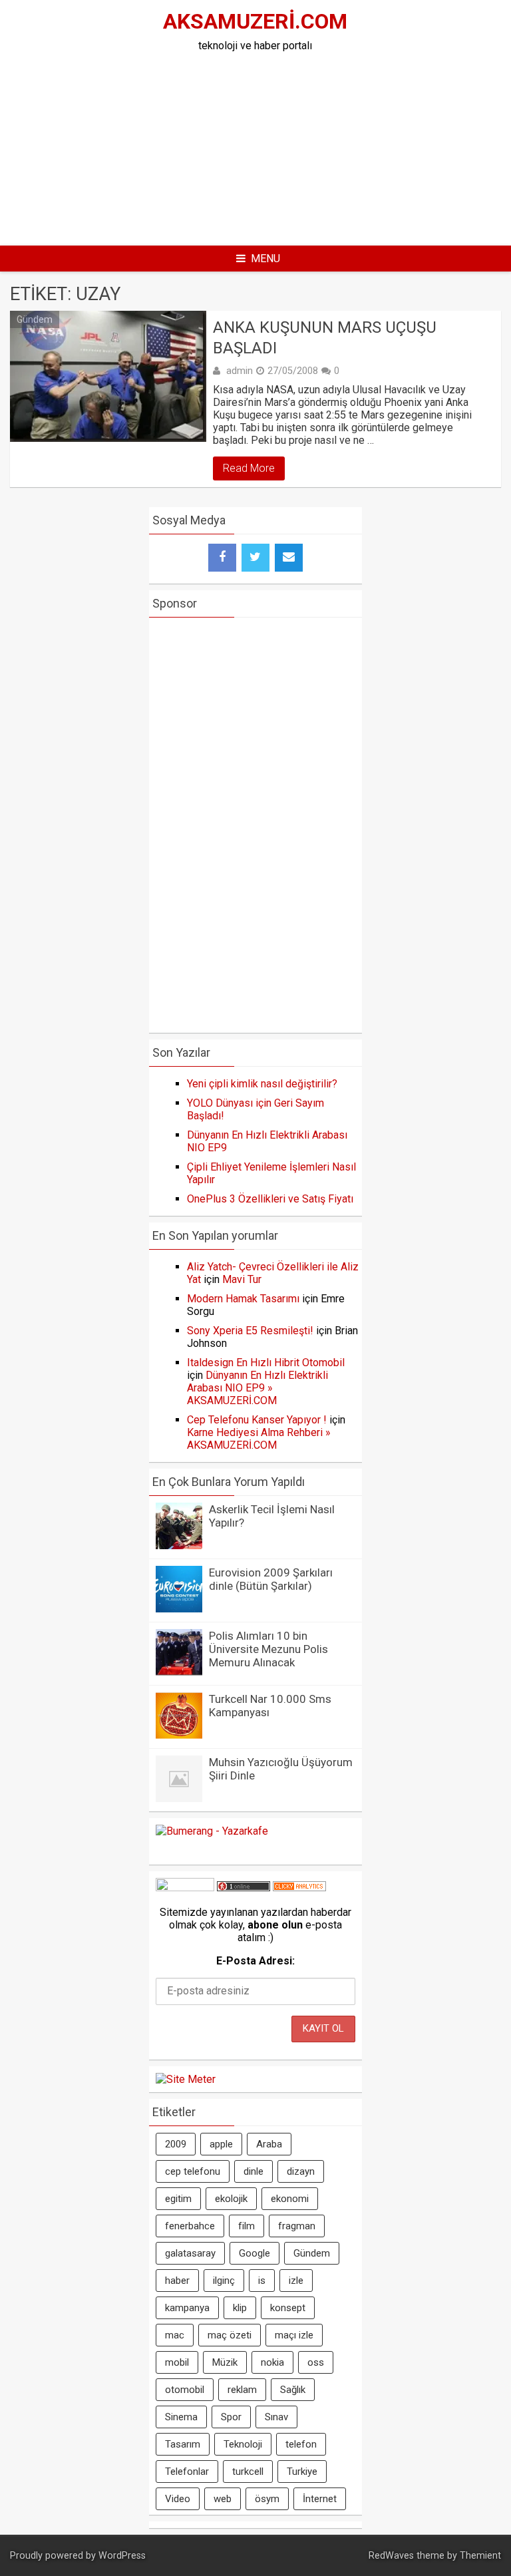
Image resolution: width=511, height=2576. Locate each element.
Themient (480, 2556)
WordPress (122, 2556)
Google (255, 2253)
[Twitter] (255, 558)
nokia (272, 2362)
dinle (254, 2171)
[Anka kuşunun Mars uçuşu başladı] (108, 376)
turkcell (248, 2472)
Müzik (225, 2362)
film (247, 2226)
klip (240, 2308)
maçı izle (294, 2335)
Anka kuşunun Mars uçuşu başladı (325, 338)
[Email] (289, 558)
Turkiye (302, 2472)
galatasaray (190, 2253)
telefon (301, 2444)
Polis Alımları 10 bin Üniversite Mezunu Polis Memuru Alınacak (268, 1649)
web (223, 2499)
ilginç (224, 2281)
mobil (177, 2362)
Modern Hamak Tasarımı (243, 1299)
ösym (267, 2499)
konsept (288, 2308)
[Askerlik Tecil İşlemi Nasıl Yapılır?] (179, 1546)
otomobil (185, 2390)
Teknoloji (243, 2444)
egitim (178, 2199)
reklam (242, 2390)
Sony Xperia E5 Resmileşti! (250, 1331)
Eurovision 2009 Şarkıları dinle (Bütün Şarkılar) (271, 1579)
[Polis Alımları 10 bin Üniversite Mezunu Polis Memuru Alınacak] (179, 1672)
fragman (297, 2226)
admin (240, 371)
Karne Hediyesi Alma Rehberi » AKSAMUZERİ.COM (259, 1439)
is (262, 2281)
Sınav (276, 2417)
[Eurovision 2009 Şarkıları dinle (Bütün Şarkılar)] (179, 1609)
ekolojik (231, 2199)
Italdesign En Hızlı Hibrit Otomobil (266, 1363)
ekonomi (290, 2199)
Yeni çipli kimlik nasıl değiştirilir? (262, 1084)
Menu (265, 259)
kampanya (187, 2308)
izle (296, 2281)
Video (178, 2499)
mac (175, 2335)
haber (177, 2281)
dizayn (301, 2171)
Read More (249, 468)
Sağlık (293, 2390)
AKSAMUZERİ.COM (255, 21)
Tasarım (183, 2444)
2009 (176, 2144)
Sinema (181, 2417)
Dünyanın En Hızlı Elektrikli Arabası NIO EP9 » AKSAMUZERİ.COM (257, 1388)
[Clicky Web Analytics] (299, 1888)
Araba (269, 2144)
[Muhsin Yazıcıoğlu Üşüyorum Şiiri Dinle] (179, 1798)
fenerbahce (190, 2226)
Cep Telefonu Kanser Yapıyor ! (257, 1420)
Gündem (35, 319)
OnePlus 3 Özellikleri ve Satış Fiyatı (270, 1199)
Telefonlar (187, 2472)
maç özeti (230, 2335)
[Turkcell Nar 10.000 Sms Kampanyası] (179, 1735)
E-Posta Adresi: (255, 1961)
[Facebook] (222, 558)
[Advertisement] (305, 145)
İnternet (320, 2499)
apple (221, 2144)
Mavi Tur (242, 1279)
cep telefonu (193, 2171)
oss (316, 2362)
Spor (231, 2417)
